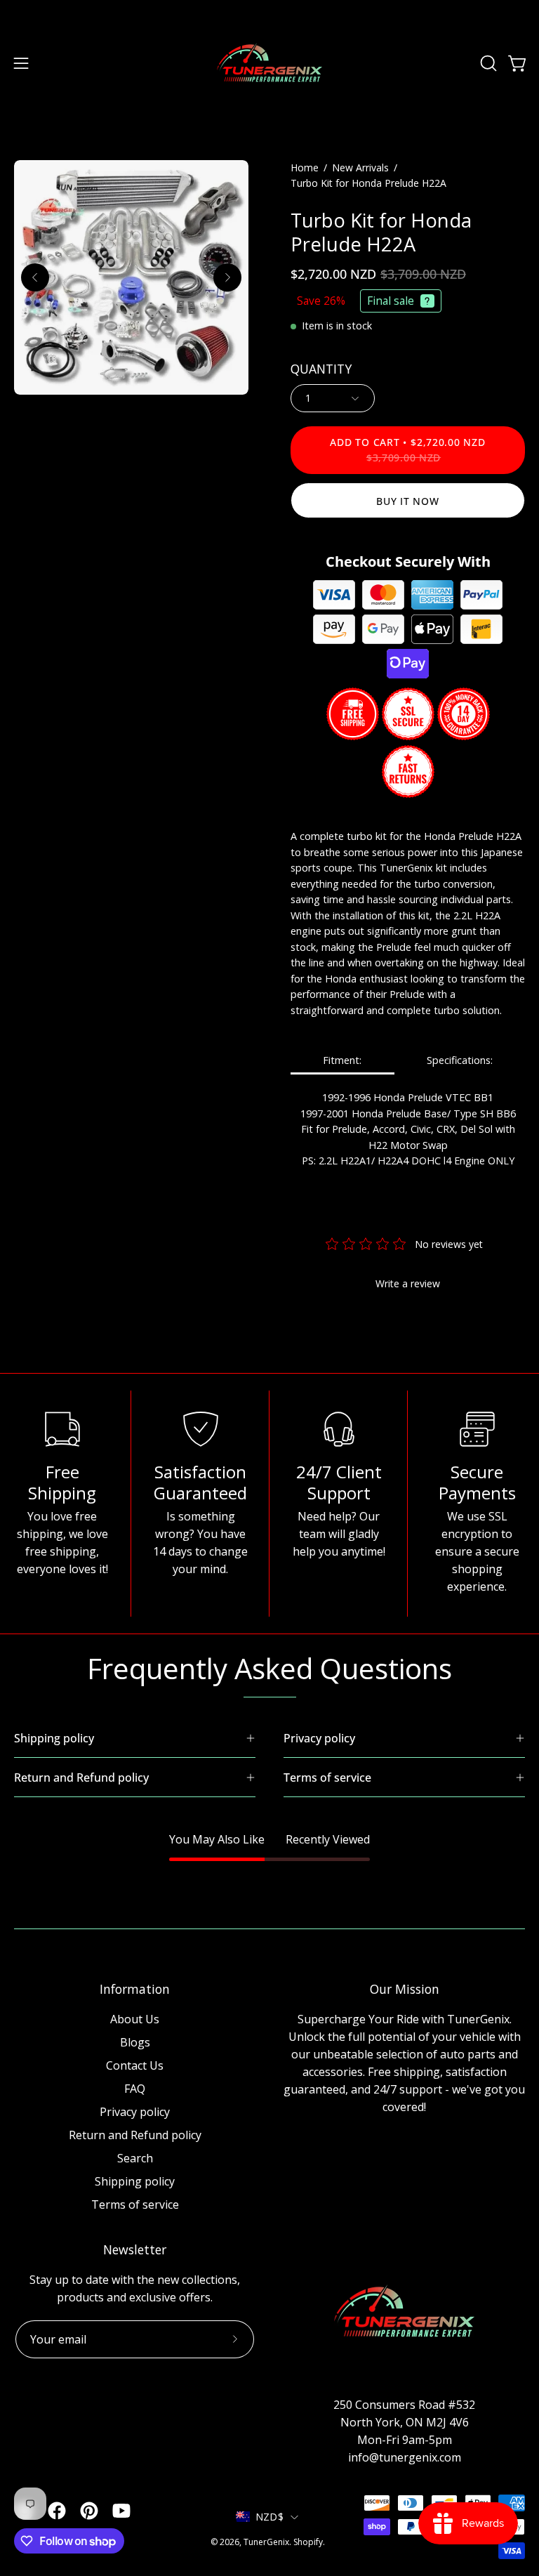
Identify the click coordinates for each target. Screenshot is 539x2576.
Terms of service (135, 2204)
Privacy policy (135, 2112)
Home (305, 167)
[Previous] (35, 277)
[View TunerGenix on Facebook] (57, 2511)
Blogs (135, 2042)
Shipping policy (135, 2181)
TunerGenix (266, 2542)
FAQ (135, 2089)
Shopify (308, 2542)
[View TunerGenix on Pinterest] (89, 2511)
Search (135, 2158)
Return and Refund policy (135, 2135)
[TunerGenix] (269, 63)
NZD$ (269, 2517)
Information (135, 1989)
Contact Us (135, 2065)
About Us (135, 2019)
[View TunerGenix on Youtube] (121, 2511)
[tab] (342, 1062)
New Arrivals (360, 167)
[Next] (227, 277)
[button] (487, 63)
